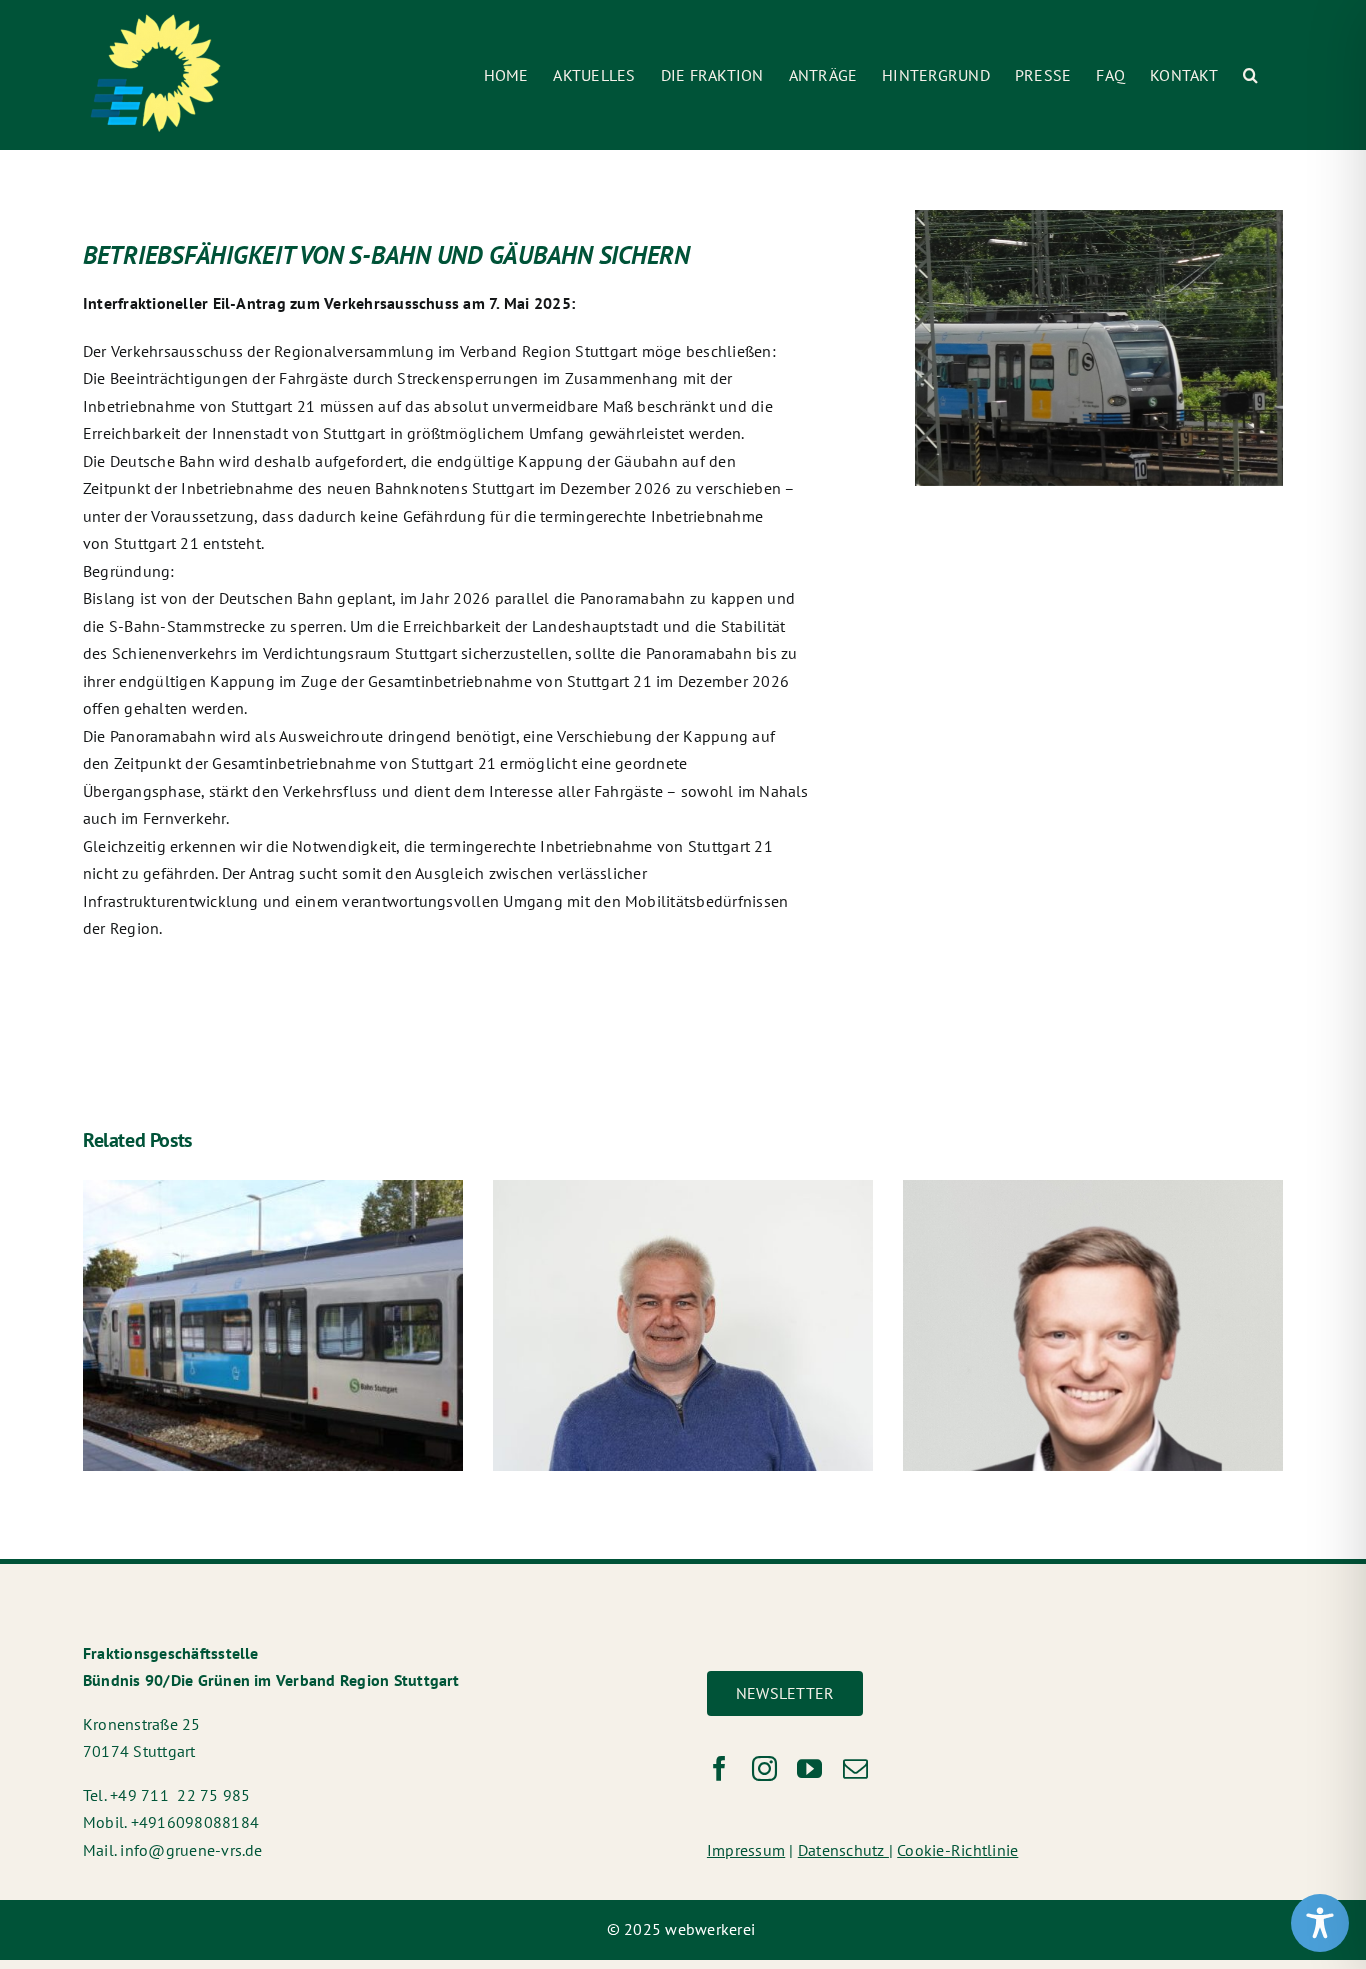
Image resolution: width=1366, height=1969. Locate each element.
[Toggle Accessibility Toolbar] (1320, 1923)
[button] (1250, 75)
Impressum (746, 1850)
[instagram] (764, 1768)
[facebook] (719, 1768)
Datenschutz (843, 1850)
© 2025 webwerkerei (683, 1929)
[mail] (855, 1768)
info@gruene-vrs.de (191, 1850)
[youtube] (809, 1768)
